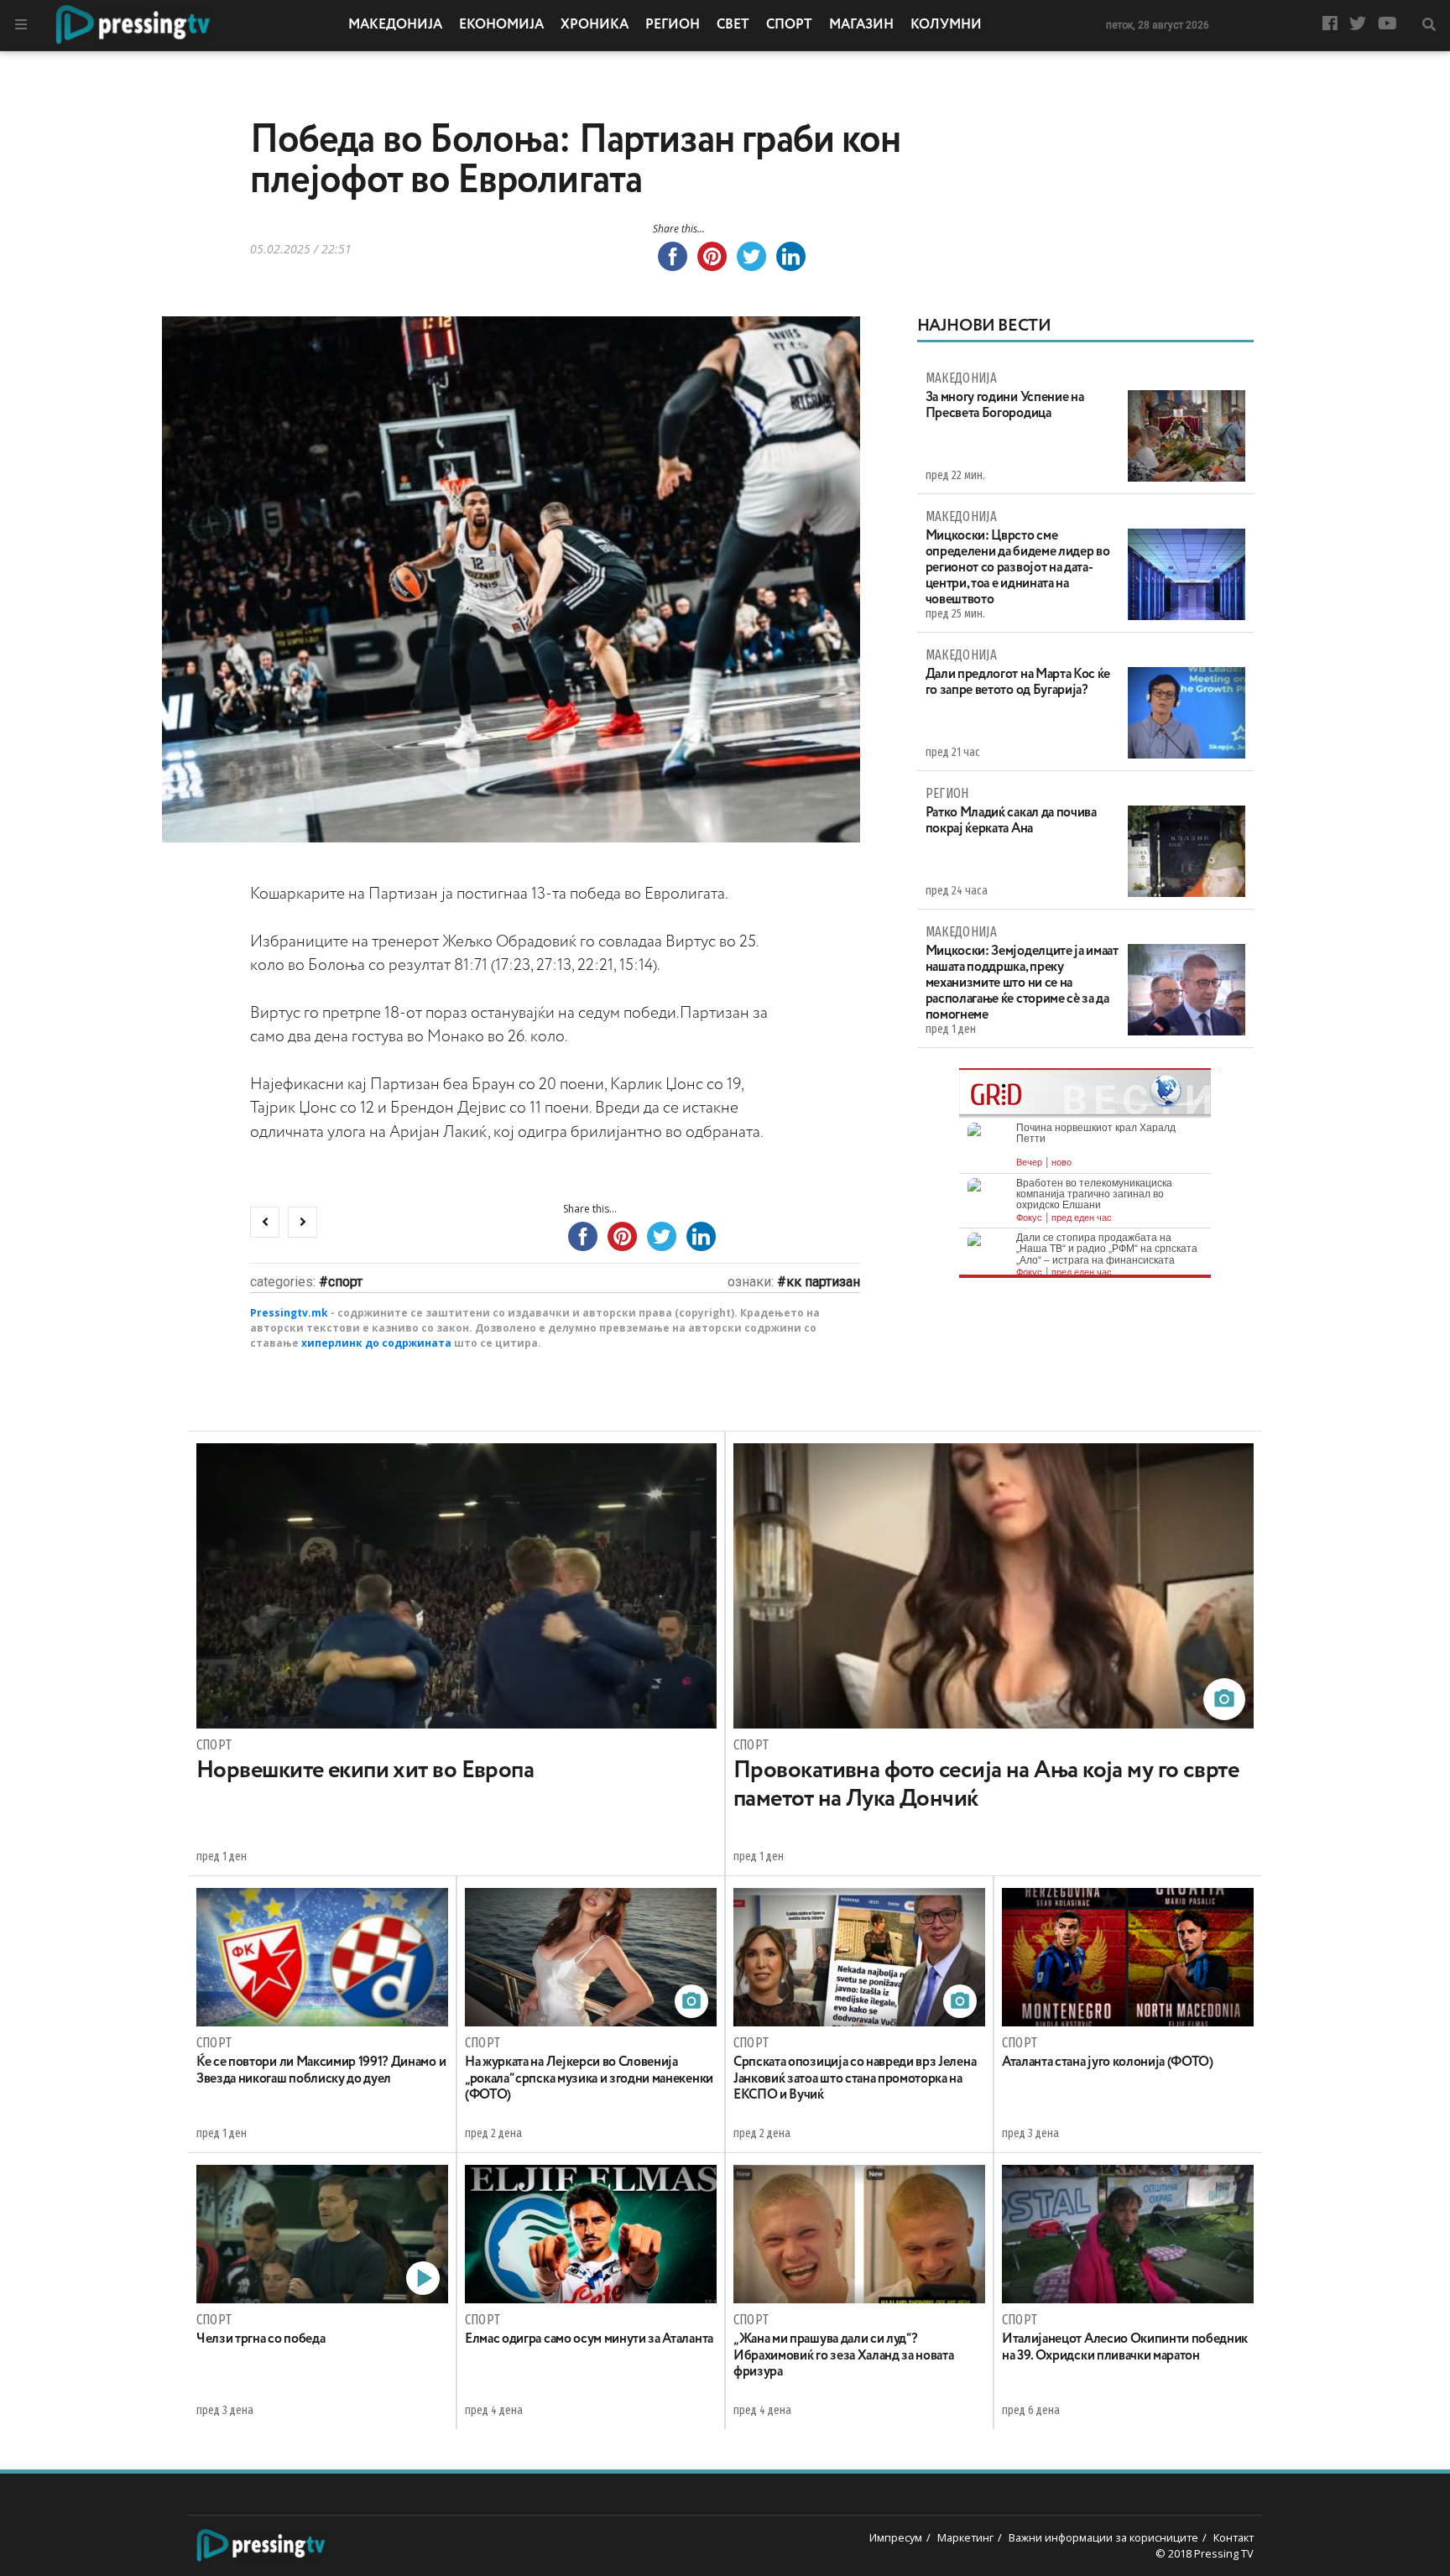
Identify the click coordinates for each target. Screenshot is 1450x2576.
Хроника (595, 25)
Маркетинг (965, 2537)
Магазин (861, 25)
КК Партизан (823, 1282)
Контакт (1234, 2537)
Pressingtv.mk (289, 1313)
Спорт (789, 25)
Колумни (946, 25)
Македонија (395, 25)
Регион (673, 25)
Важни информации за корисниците (1103, 2537)
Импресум (896, 2537)
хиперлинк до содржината (376, 1343)
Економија (501, 25)
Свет (733, 25)
